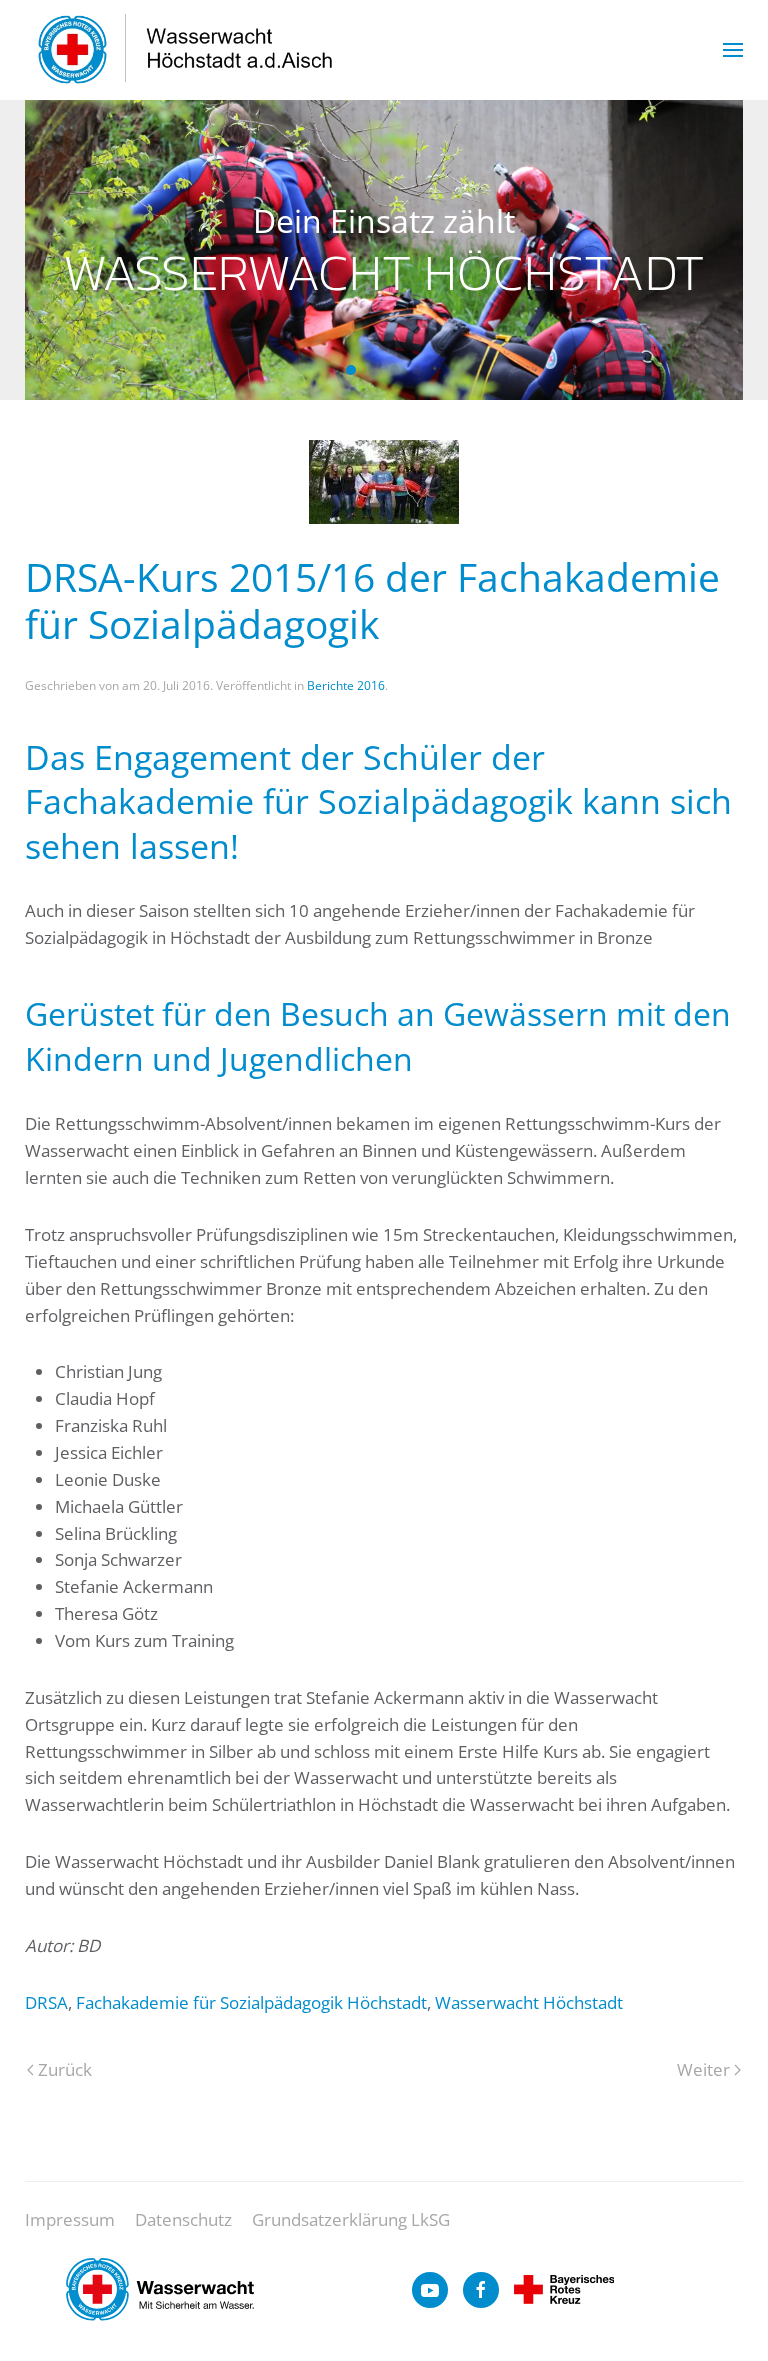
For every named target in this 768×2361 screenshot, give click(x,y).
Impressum (70, 2219)
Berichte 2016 (346, 685)
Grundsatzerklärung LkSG (351, 2219)
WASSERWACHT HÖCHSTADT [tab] (373, 370)
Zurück (65, 2069)
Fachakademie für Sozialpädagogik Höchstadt (251, 2002)
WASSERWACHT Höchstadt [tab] (351, 370)
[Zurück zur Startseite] (186, 50)
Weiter (703, 2069)
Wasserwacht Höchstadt (529, 2002)
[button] (733, 50)
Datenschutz (183, 2219)
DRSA (46, 2002)
